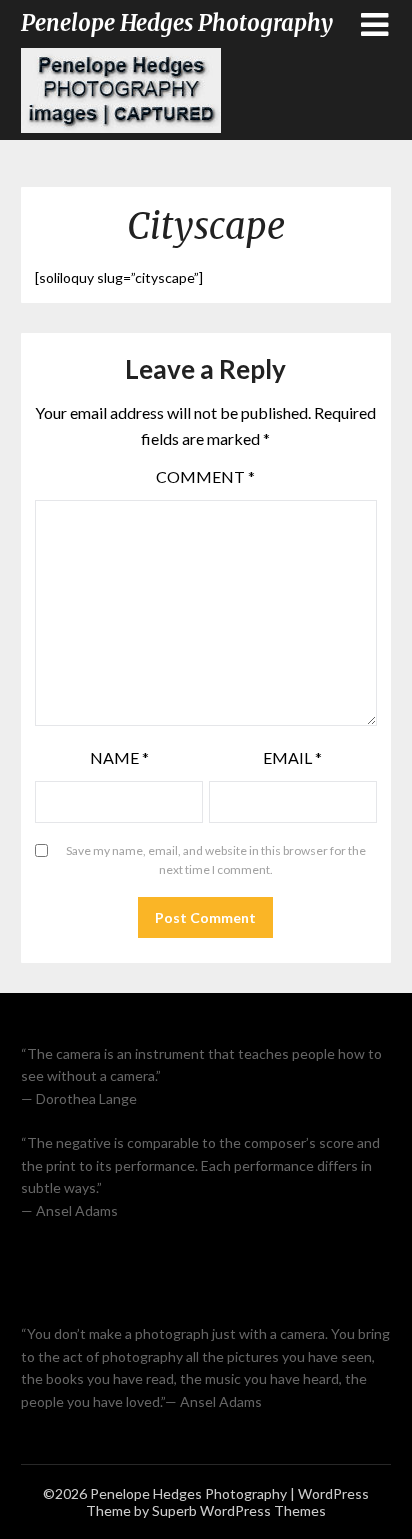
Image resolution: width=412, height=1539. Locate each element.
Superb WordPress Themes (239, 1510)
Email (292, 757)
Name (119, 757)
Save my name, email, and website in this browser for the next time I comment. (216, 860)
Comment (205, 476)
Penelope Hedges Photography (177, 23)
